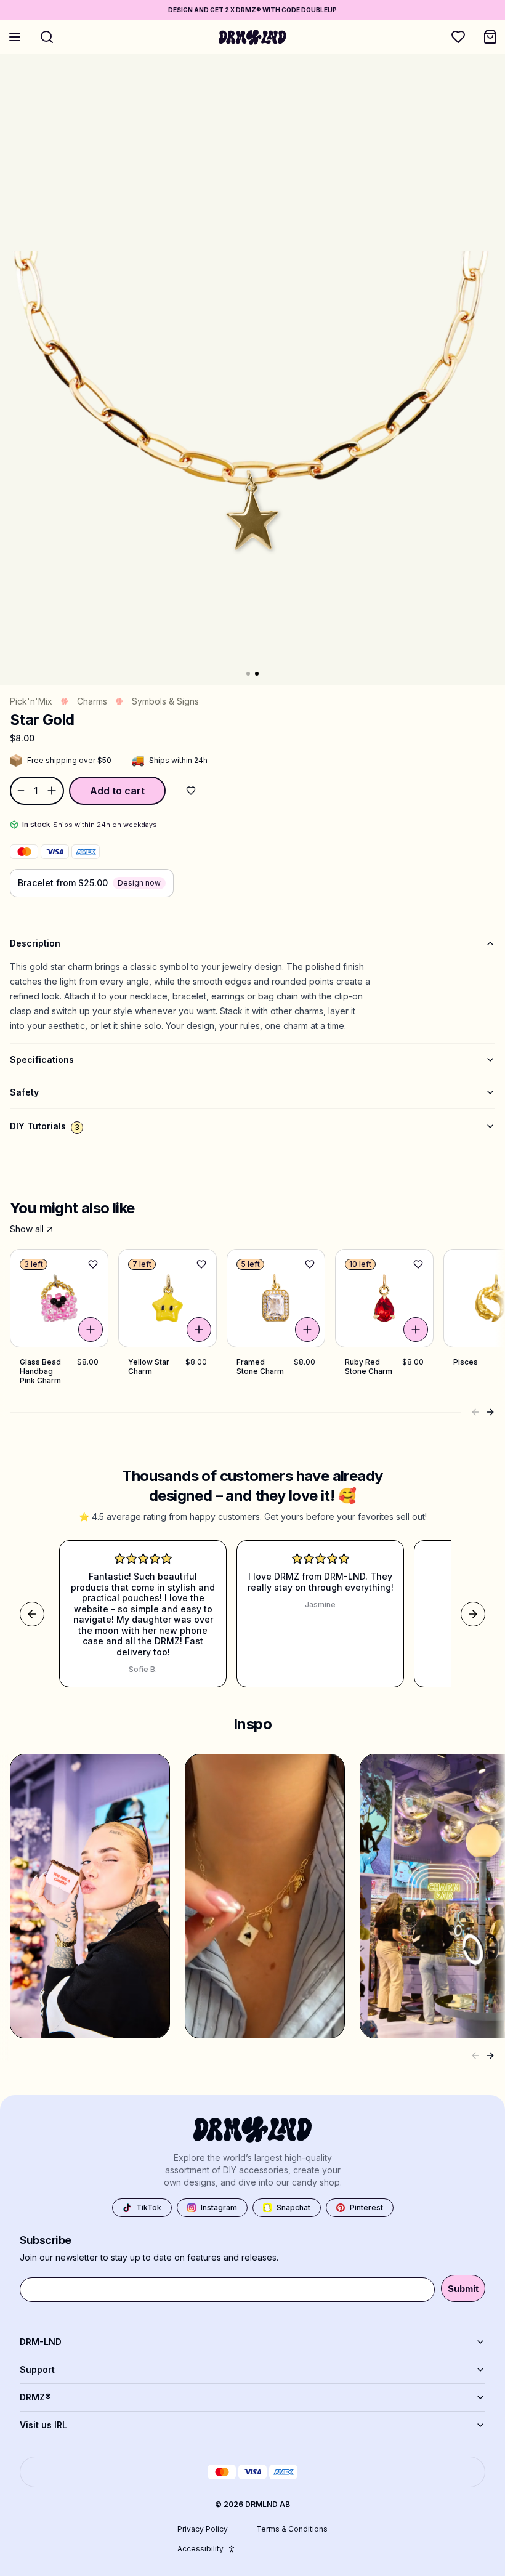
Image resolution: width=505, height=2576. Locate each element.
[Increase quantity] (53, 791)
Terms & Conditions (292, 2529)
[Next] (490, 1412)
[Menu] (15, 37)
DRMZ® (35, 2397)
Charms (92, 701)
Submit (463, 2289)
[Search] (47, 37)
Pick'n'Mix (31, 701)
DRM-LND (41, 2342)
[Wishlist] (458, 37)
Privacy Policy (203, 2529)
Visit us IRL (43, 2425)
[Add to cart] (91, 1330)
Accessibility (200, 2549)
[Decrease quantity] (20, 791)
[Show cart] (490, 37)
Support (37, 2369)
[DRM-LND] (252, 37)
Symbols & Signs (165, 701)
